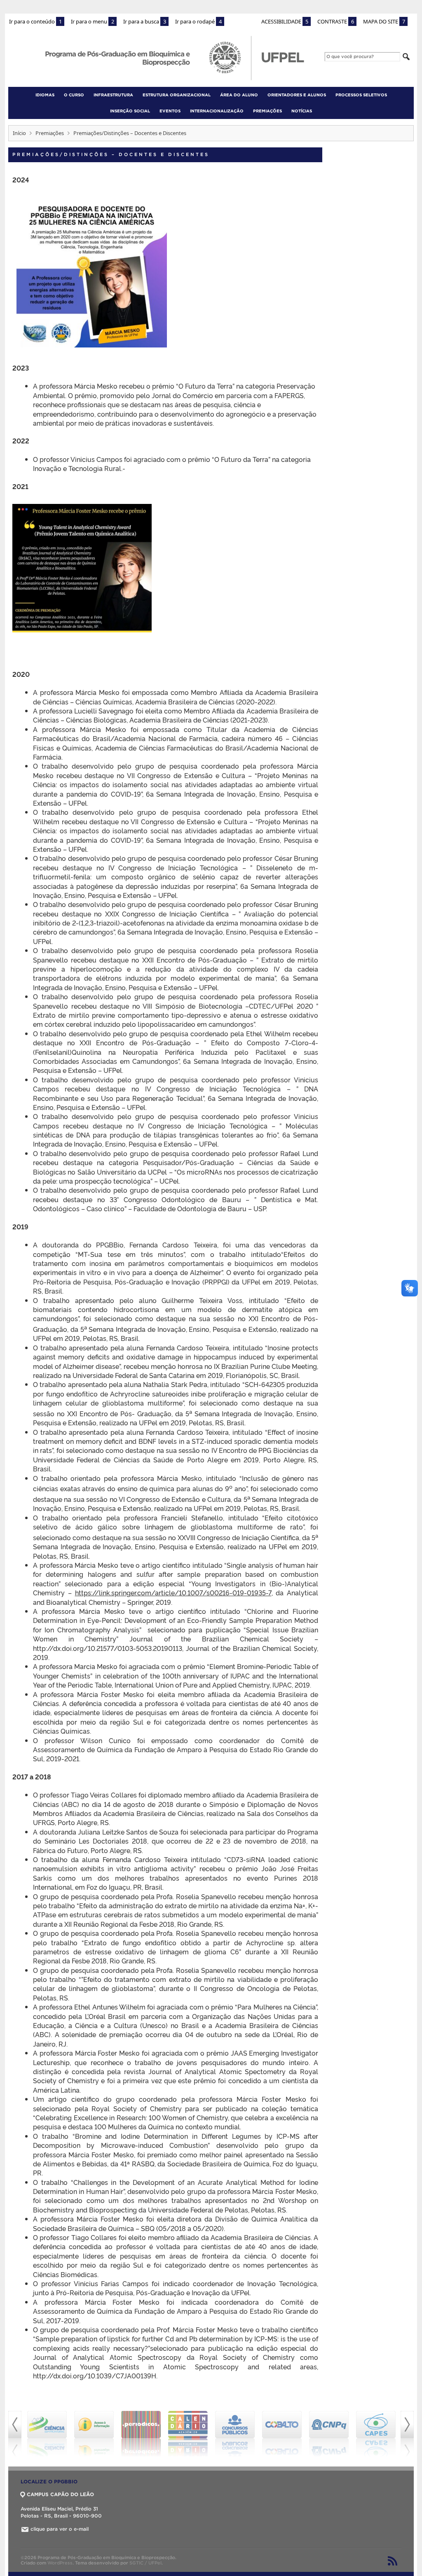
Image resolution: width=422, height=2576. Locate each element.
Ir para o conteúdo (35, 21)
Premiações (50, 133)
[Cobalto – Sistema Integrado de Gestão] (235, 2434)
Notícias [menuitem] (302, 111)
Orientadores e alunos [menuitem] (297, 95)
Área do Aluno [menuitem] (239, 95)
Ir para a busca (145, 21)
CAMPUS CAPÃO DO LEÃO (60, 2494)
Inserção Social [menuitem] (130, 111)
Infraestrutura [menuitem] (113, 95)
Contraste (336, 21)
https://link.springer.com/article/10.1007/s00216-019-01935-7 (173, 1592)
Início (19, 133)
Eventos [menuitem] (170, 111)
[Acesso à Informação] (47, 2434)
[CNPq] (282, 2434)
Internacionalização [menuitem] (217, 111)
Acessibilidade (285, 21)
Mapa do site (384, 21)
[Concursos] (188, 2434)
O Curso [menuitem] (74, 95)
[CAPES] (329, 2434)
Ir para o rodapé (198, 21)
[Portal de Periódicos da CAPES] (94, 2434)
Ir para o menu (93, 21)
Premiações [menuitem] (267, 111)
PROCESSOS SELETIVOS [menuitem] (361, 95)
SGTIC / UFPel (145, 2563)
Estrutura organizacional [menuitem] (177, 95)
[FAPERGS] (376, 2434)
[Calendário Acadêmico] (141, 2434)
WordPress (60, 2563)
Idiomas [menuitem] (45, 95)
